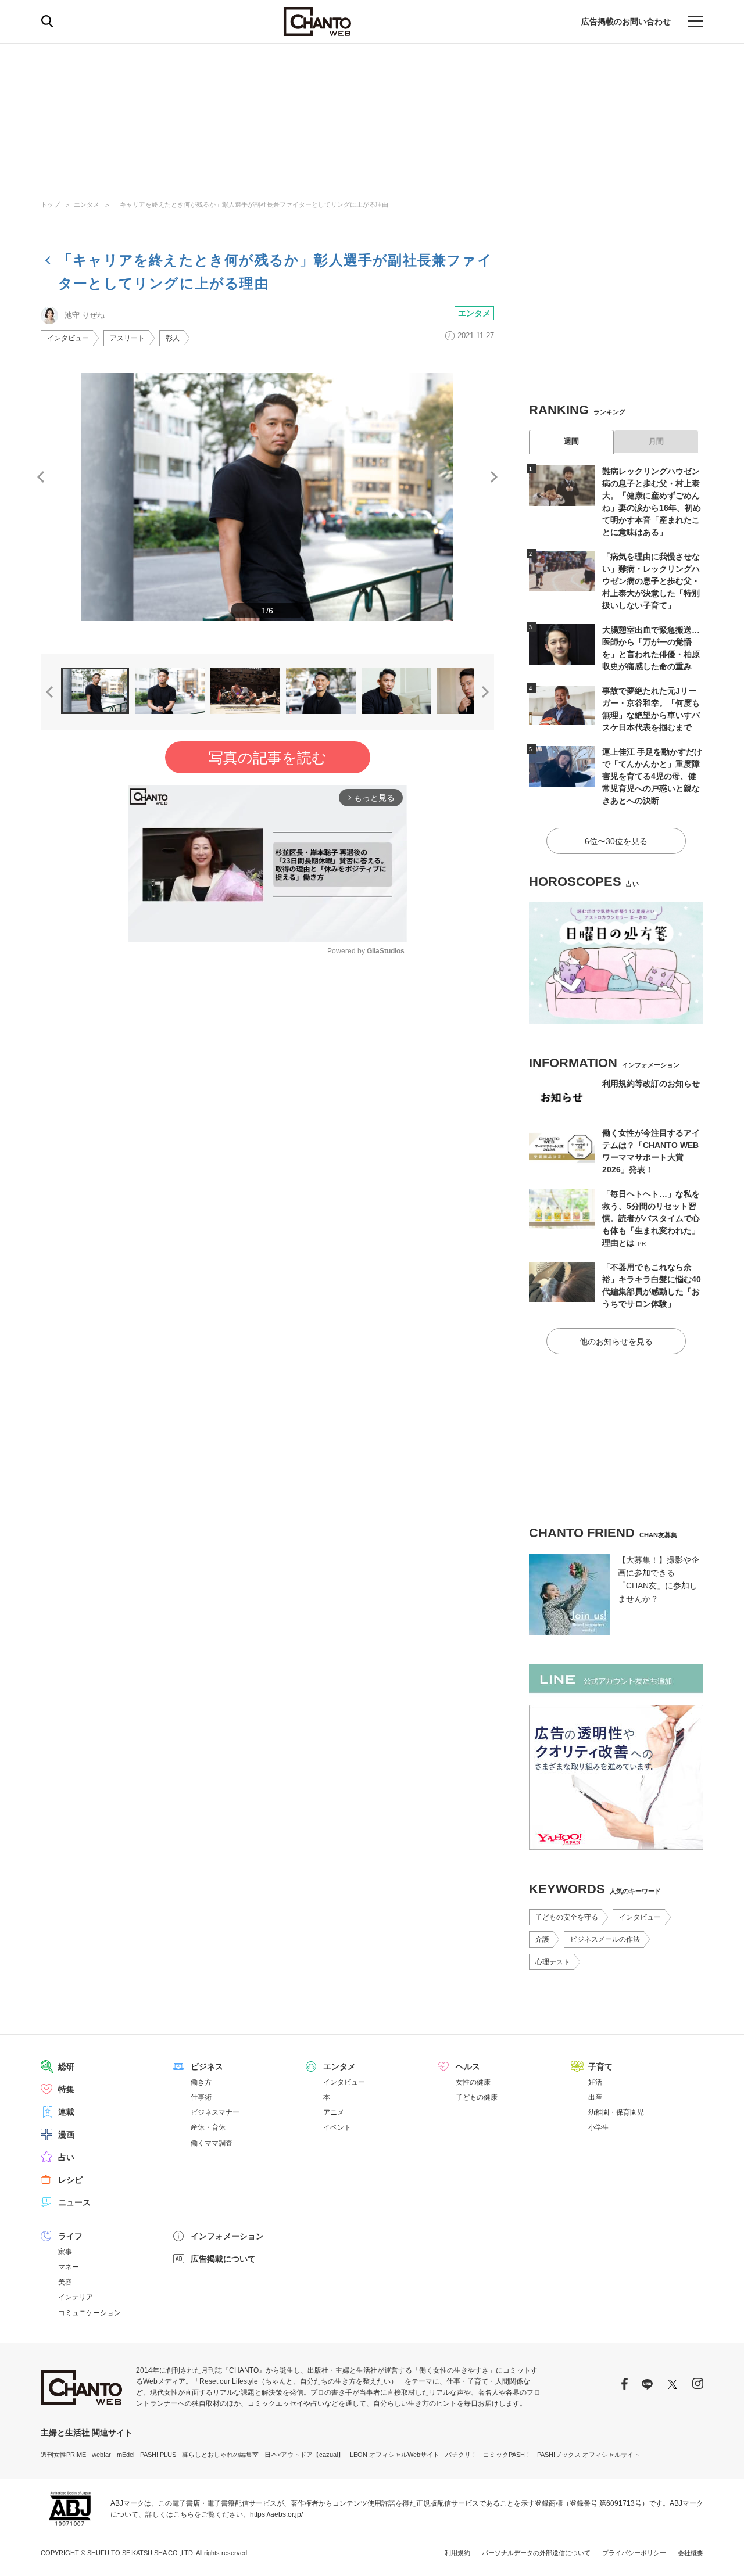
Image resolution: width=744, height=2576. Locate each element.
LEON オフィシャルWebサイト (395, 2455)
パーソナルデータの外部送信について (536, 2553)
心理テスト (553, 1962)
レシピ (70, 2180)
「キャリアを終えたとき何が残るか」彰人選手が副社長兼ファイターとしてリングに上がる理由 (251, 204)
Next (494, 477)
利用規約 (457, 2553)
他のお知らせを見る (616, 1341)
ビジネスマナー (215, 2112)
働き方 (201, 2082)
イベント (337, 2127)
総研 (66, 2066)
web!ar (101, 2455)
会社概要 (691, 2553)
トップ (50, 204)
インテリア (76, 2297)
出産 (595, 2097)
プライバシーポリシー (634, 2553)
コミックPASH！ (507, 2455)
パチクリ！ (461, 2455)
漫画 (66, 2134)
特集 (66, 2089)
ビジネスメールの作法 (605, 1939)
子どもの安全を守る (567, 1917)
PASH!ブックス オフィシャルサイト (589, 2455)
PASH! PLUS (158, 2455)
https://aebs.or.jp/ (276, 2514)
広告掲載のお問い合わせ (626, 21)
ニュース (74, 2202)
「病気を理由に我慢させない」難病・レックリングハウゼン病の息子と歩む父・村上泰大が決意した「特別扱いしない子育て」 (651, 581)
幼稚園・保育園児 (616, 2112)
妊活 (595, 2082)
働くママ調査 (212, 2143)
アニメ (334, 2112)
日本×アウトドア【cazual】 (304, 2455)
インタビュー (68, 338)
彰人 (173, 338)
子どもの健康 (477, 2097)
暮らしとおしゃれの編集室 (220, 2455)
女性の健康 (473, 2082)
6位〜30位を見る (616, 841)
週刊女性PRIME (63, 2455)
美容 (65, 2282)
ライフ (70, 2236)
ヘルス (468, 2066)
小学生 (599, 2127)
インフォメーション (227, 2236)
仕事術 (201, 2097)
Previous (41, 477)
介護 (542, 1939)
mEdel (126, 2455)
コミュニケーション (90, 2313)
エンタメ (87, 204)
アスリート (127, 338)
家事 (65, 2252)
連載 (66, 2112)
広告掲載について (223, 2259)
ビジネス (207, 2066)
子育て (600, 2066)
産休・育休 (208, 2127)
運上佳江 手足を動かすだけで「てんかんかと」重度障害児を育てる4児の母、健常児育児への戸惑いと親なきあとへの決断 (652, 776)
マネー (69, 2267)
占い (66, 2157)
